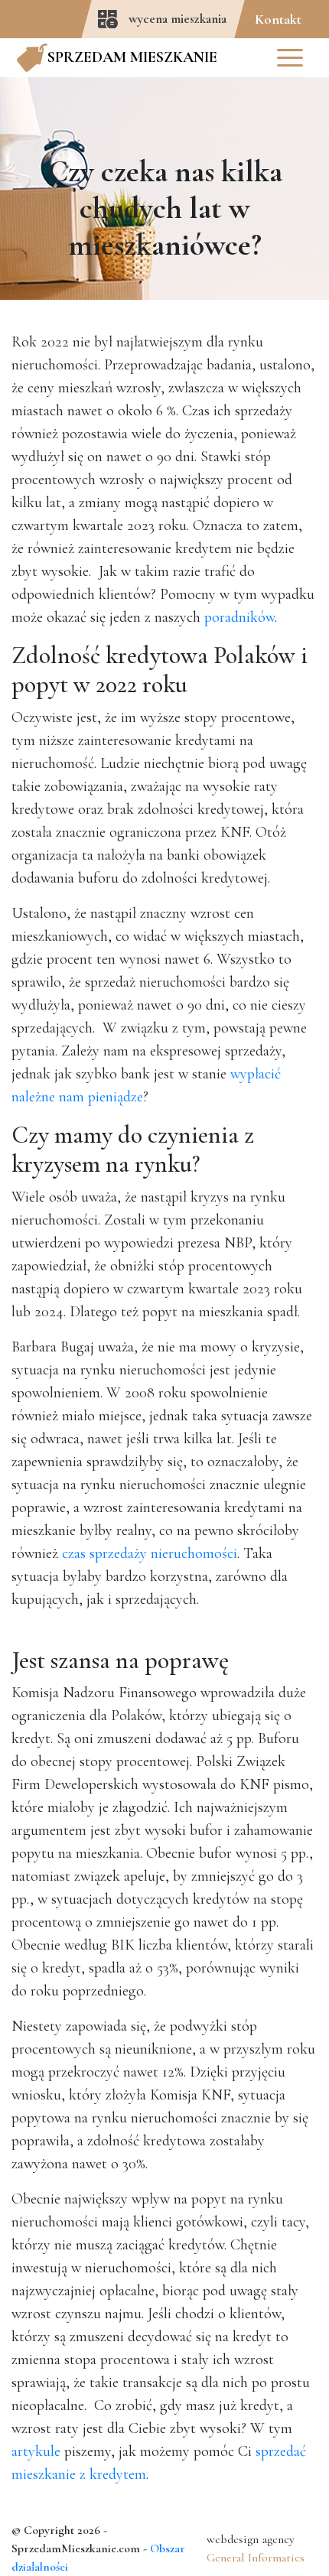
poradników (239, 617)
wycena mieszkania (178, 19)
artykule (36, 2451)
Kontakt (278, 19)
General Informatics (256, 2558)
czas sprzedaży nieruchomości (150, 1553)
